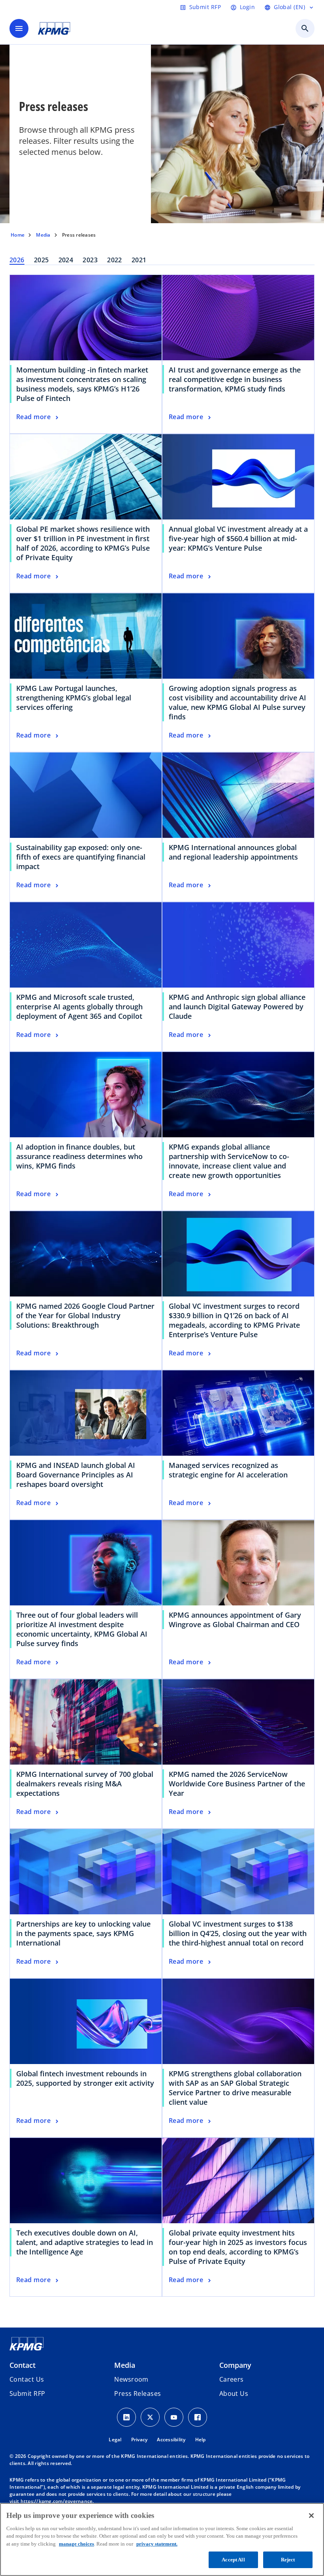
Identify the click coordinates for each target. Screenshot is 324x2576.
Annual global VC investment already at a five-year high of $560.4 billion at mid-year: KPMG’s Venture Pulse (238, 538)
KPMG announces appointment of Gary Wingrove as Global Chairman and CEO (235, 1620)
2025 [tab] (41, 260)
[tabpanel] (162, 1286)
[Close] (311, 2516)
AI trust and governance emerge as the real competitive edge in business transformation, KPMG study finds (235, 379)
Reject (288, 2560)
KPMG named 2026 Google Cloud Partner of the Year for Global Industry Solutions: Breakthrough (85, 1315)
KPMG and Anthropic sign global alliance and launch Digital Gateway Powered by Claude (237, 1007)
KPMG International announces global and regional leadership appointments (233, 852)
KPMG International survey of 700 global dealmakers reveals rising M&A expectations (85, 1784)
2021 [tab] (139, 260)
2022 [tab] (115, 260)
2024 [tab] (66, 260)
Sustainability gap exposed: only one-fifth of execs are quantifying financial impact (81, 857)
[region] (162, 2539)
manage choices (76, 2544)
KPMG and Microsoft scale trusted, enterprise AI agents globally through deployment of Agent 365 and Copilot (79, 1007)
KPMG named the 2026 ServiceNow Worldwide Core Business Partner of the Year (237, 1784)
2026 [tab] (17, 260)
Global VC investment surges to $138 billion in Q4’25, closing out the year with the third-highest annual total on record (238, 1933)
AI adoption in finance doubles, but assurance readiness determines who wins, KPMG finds (79, 1156)
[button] (27, 2393)
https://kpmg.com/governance (57, 2501)
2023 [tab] (90, 260)
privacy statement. (157, 2544)
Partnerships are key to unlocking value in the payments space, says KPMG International (83, 1933)
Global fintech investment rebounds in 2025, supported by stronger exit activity (85, 2078)
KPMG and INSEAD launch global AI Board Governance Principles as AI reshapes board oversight (76, 1475)
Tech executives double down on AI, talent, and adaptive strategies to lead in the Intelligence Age (85, 2242)
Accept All (233, 2560)
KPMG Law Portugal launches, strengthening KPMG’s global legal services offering (74, 698)
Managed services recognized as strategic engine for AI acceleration (228, 1470)
